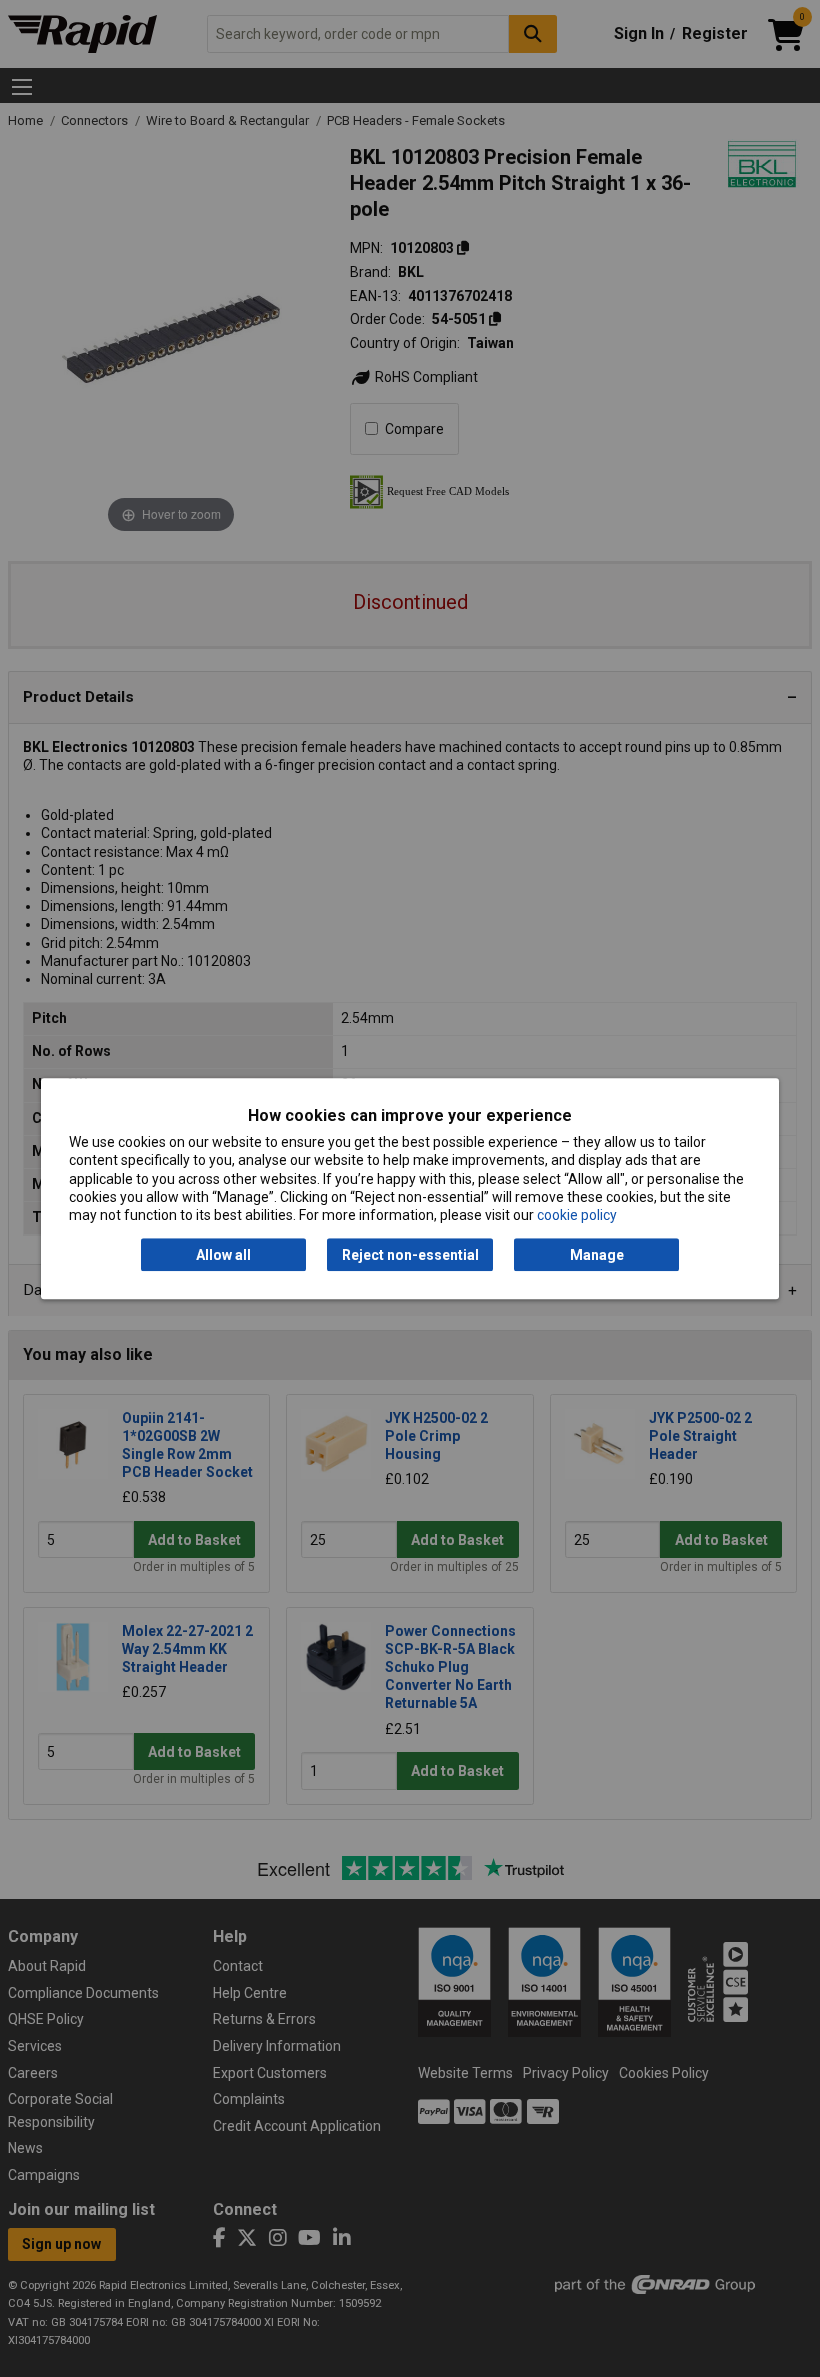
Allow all (223, 1255)
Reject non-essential (410, 1255)
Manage (597, 1255)
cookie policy (577, 1215)
